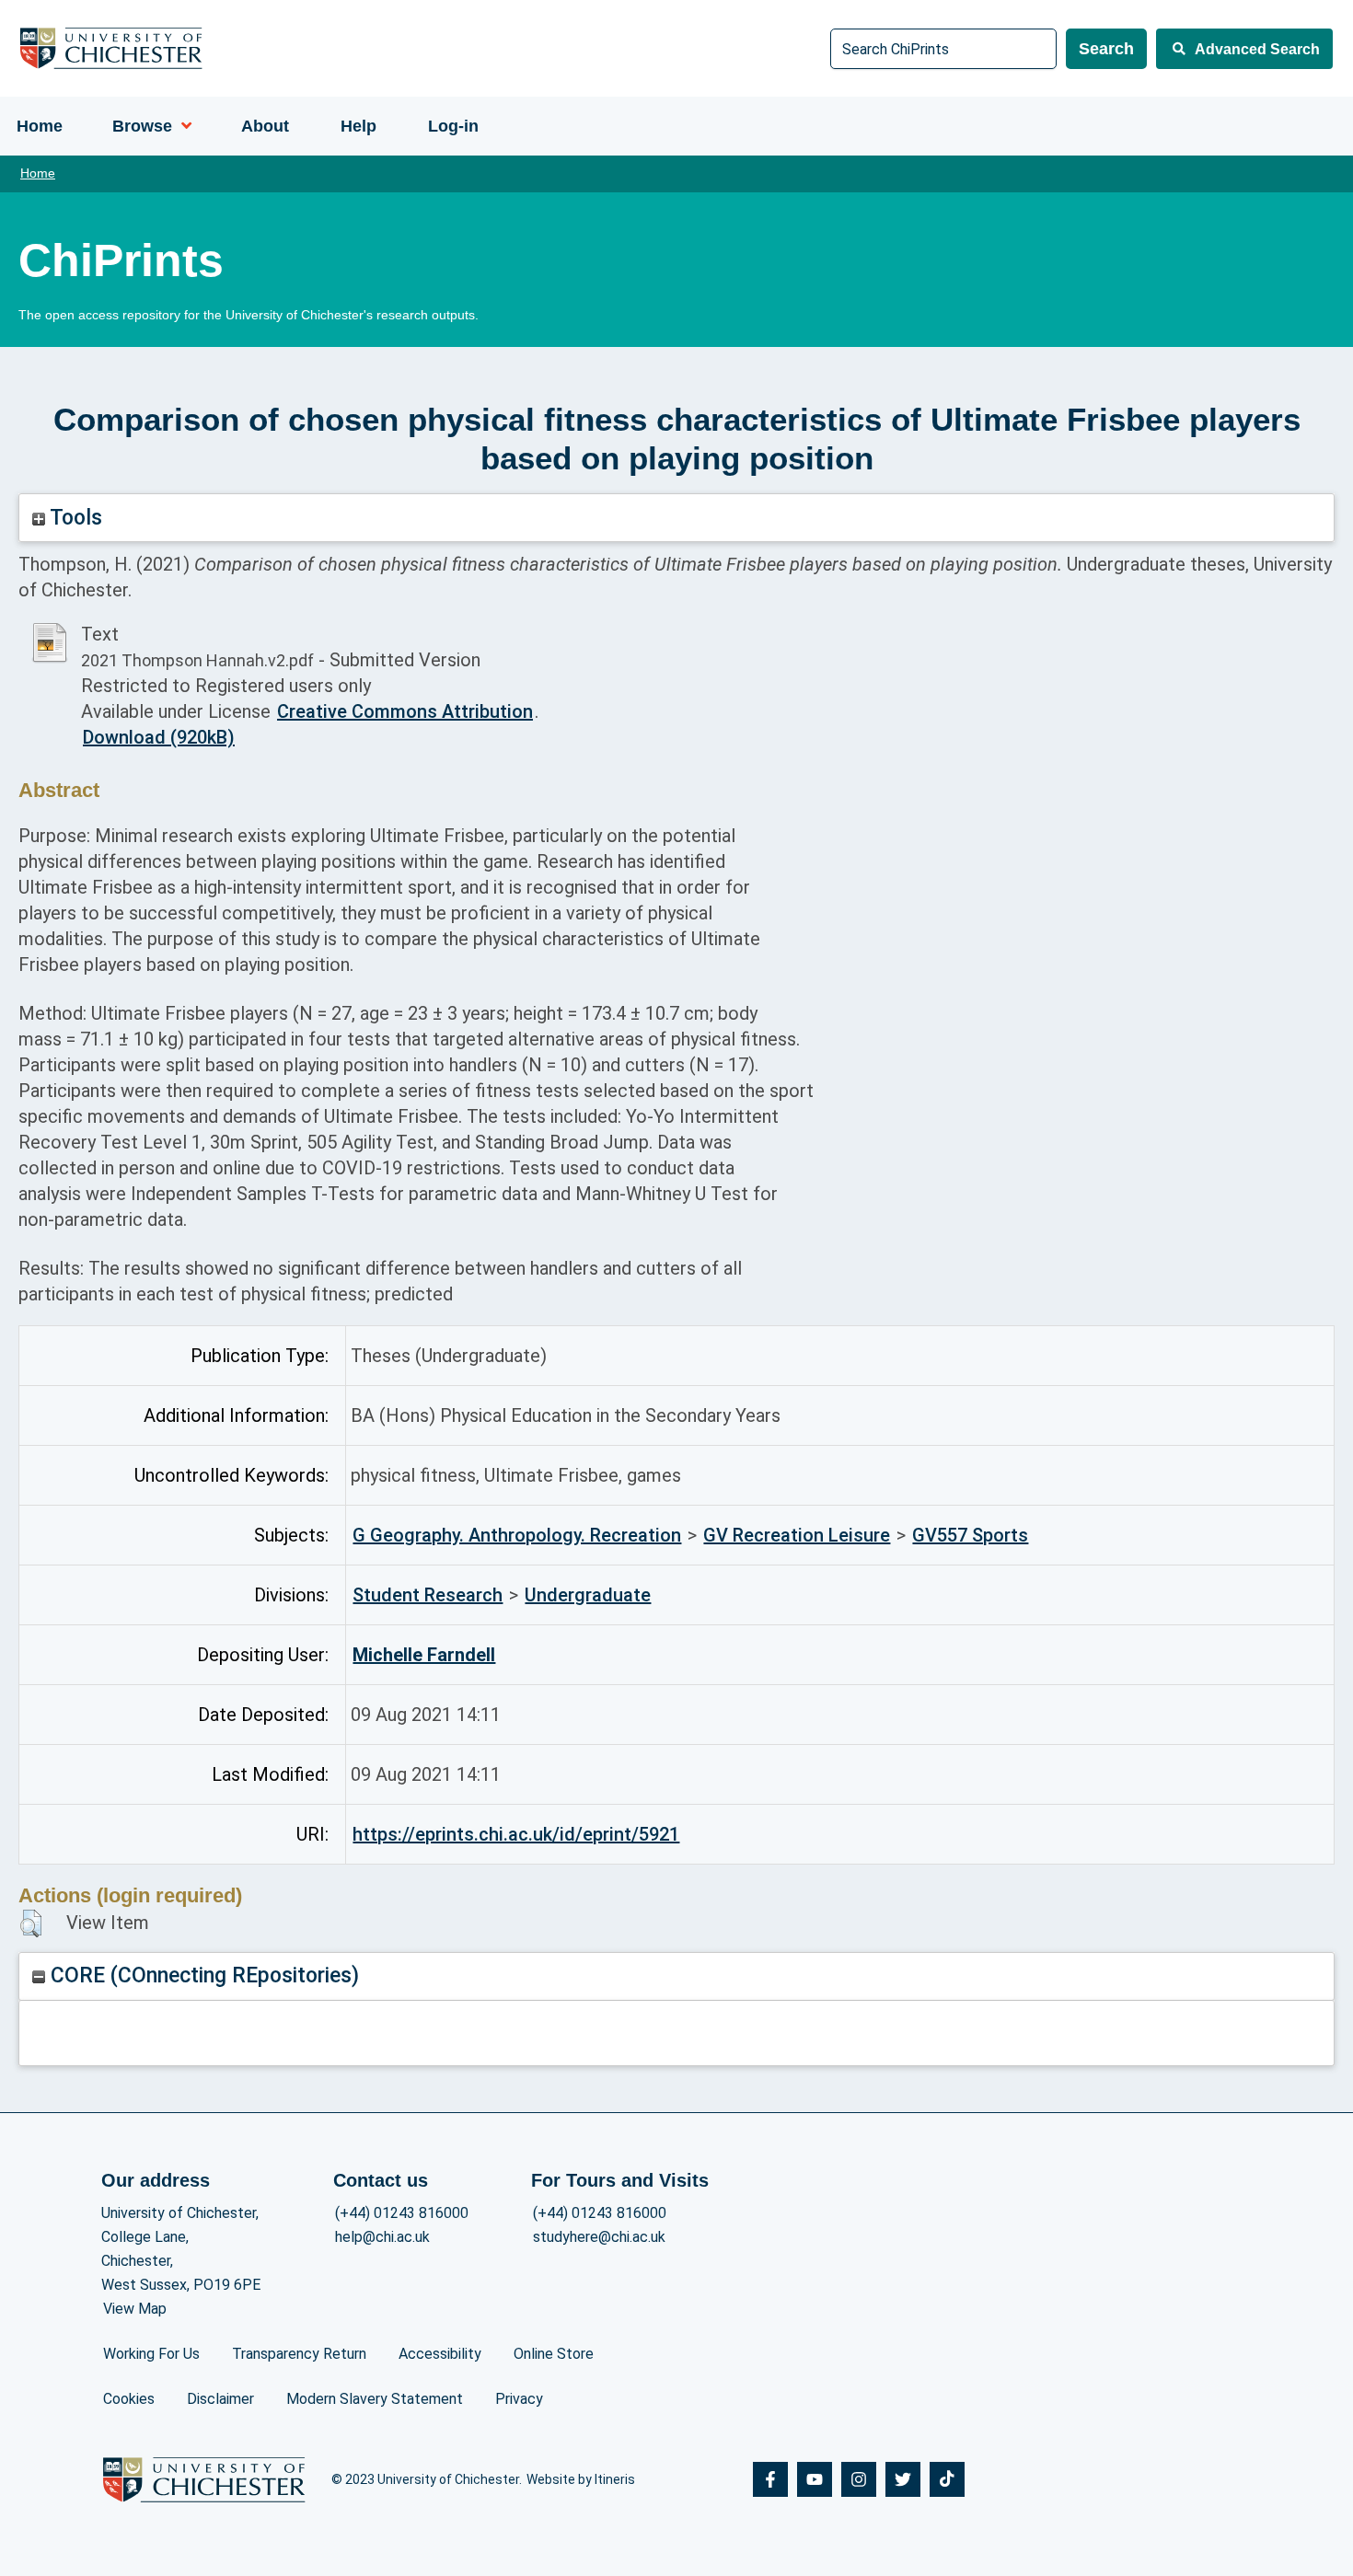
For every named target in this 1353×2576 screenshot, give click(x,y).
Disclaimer (220, 2399)
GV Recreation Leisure (797, 1535)
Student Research (428, 1595)
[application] (182, 126)
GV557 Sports (970, 1535)
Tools (74, 518)
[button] (31, 1923)
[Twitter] (903, 2479)
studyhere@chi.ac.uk (599, 2237)
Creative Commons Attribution (405, 711)
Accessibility (440, 2354)
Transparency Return (299, 2354)
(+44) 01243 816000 (402, 2213)
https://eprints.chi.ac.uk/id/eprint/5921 (516, 1834)
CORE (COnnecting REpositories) (202, 1975)
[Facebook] (770, 2479)
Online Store (554, 2354)
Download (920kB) (159, 737)
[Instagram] (859, 2479)
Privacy (519, 2399)
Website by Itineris (581, 2479)
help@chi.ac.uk (382, 2237)
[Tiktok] (947, 2479)
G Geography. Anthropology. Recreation (517, 1535)
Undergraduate (588, 1595)
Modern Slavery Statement (375, 2399)
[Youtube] (815, 2479)
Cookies (129, 2399)
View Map (135, 2309)
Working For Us (151, 2354)
